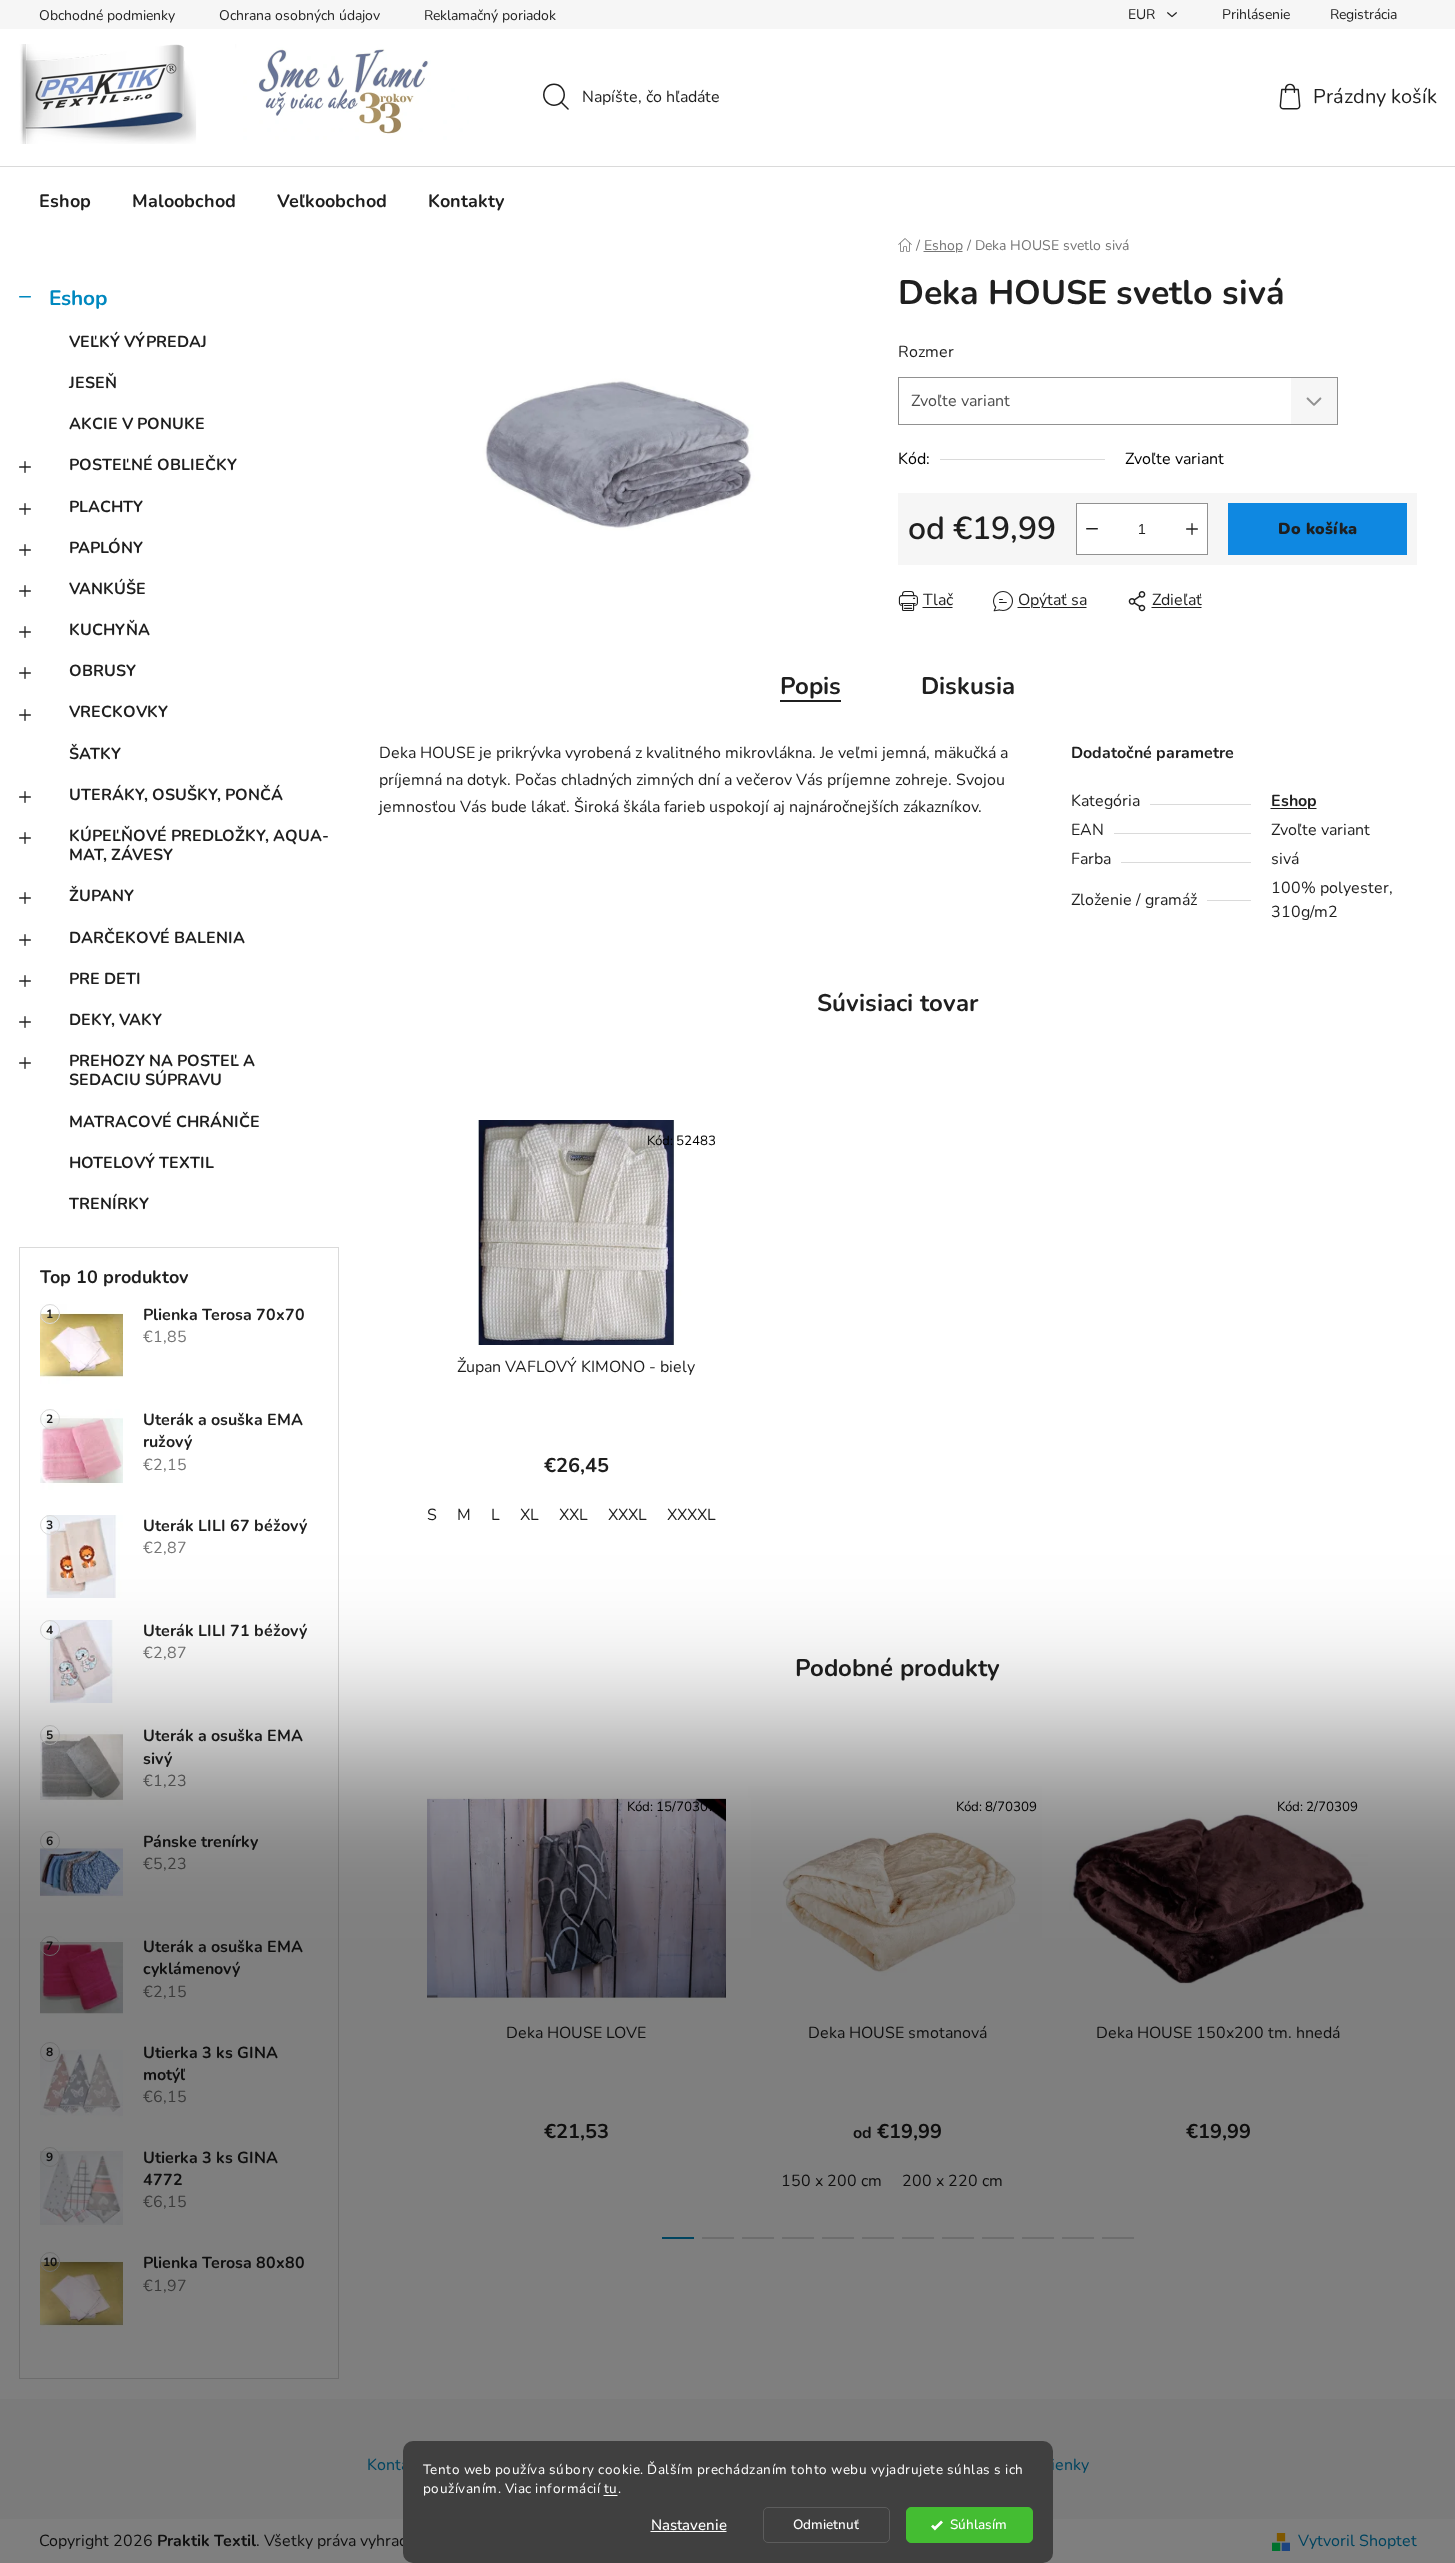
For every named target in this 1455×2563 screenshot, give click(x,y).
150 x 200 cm (831, 2181)
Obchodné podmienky (107, 15)
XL (529, 1515)
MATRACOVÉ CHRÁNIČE (164, 1122)
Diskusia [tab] (968, 686)
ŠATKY (95, 754)
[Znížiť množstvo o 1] (1092, 529)
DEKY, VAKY (115, 1020)
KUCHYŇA (109, 630)
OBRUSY (102, 671)
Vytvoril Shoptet (1357, 2541)
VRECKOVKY (118, 712)
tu (611, 2488)
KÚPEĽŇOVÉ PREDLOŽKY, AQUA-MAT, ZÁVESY (199, 845)
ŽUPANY (101, 896)
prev (395, 2006)
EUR (1143, 14)
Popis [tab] (810, 686)
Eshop (78, 298)
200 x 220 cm (952, 2181)
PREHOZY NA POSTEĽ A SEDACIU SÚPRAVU (162, 1070)
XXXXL (691, 1515)
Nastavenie (689, 2525)
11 (1118, 2238)
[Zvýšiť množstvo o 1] (1192, 529)
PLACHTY (106, 507)
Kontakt (395, 2465)
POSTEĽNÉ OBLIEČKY (153, 465)
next (1401, 2006)
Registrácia (1363, 14)
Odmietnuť (826, 2524)
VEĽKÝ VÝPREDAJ (138, 342)
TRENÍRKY (109, 1204)
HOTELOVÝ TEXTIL (141, 1163)
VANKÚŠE (107, 589)
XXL (573, 1515)
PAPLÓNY (106, 548)
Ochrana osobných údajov (299, 15)
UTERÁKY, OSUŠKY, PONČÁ (176, 795)
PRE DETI (105, 979)
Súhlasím (978, 2524)
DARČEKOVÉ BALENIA (157, 938)
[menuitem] (65, 201)
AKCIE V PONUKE (137, 424)
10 (1078, 2238)
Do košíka (1317, 529)
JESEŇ (93, 383)
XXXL (627, 1515)
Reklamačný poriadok (490, 15)
